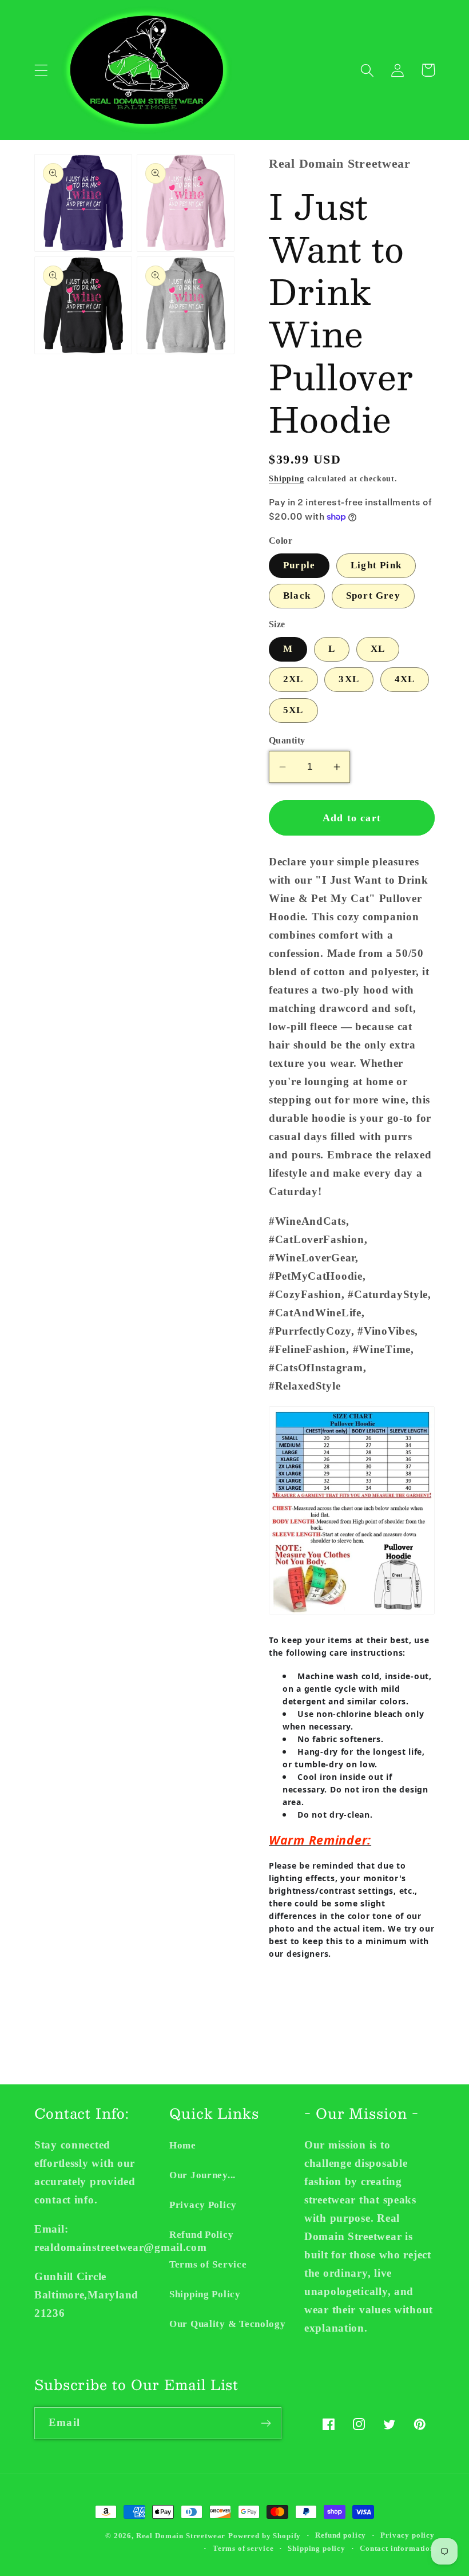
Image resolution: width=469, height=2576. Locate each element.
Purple (299, 565)
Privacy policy (408, 2535)
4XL (405, 679)
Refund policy (341, 2535)
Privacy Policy (203, 2205)
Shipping (287, 478)
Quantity (287, 740)
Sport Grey (373, 595)
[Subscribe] (266, 2423)
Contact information (397, 2548)
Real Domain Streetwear (181, 2536)
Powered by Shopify (265, 2536)
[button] (41, 70)
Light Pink (376, 565)
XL (378, 649)
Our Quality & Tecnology (228, 2324)
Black (297, 595)
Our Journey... (202, 2175)
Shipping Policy (205, 2294)
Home (183, 2145)
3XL (349, 679)
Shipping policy (317, 2548)
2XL (293, 679)
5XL (293, 710)
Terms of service (243, 2548)
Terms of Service (208, 2264)
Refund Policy (201, 2235)
